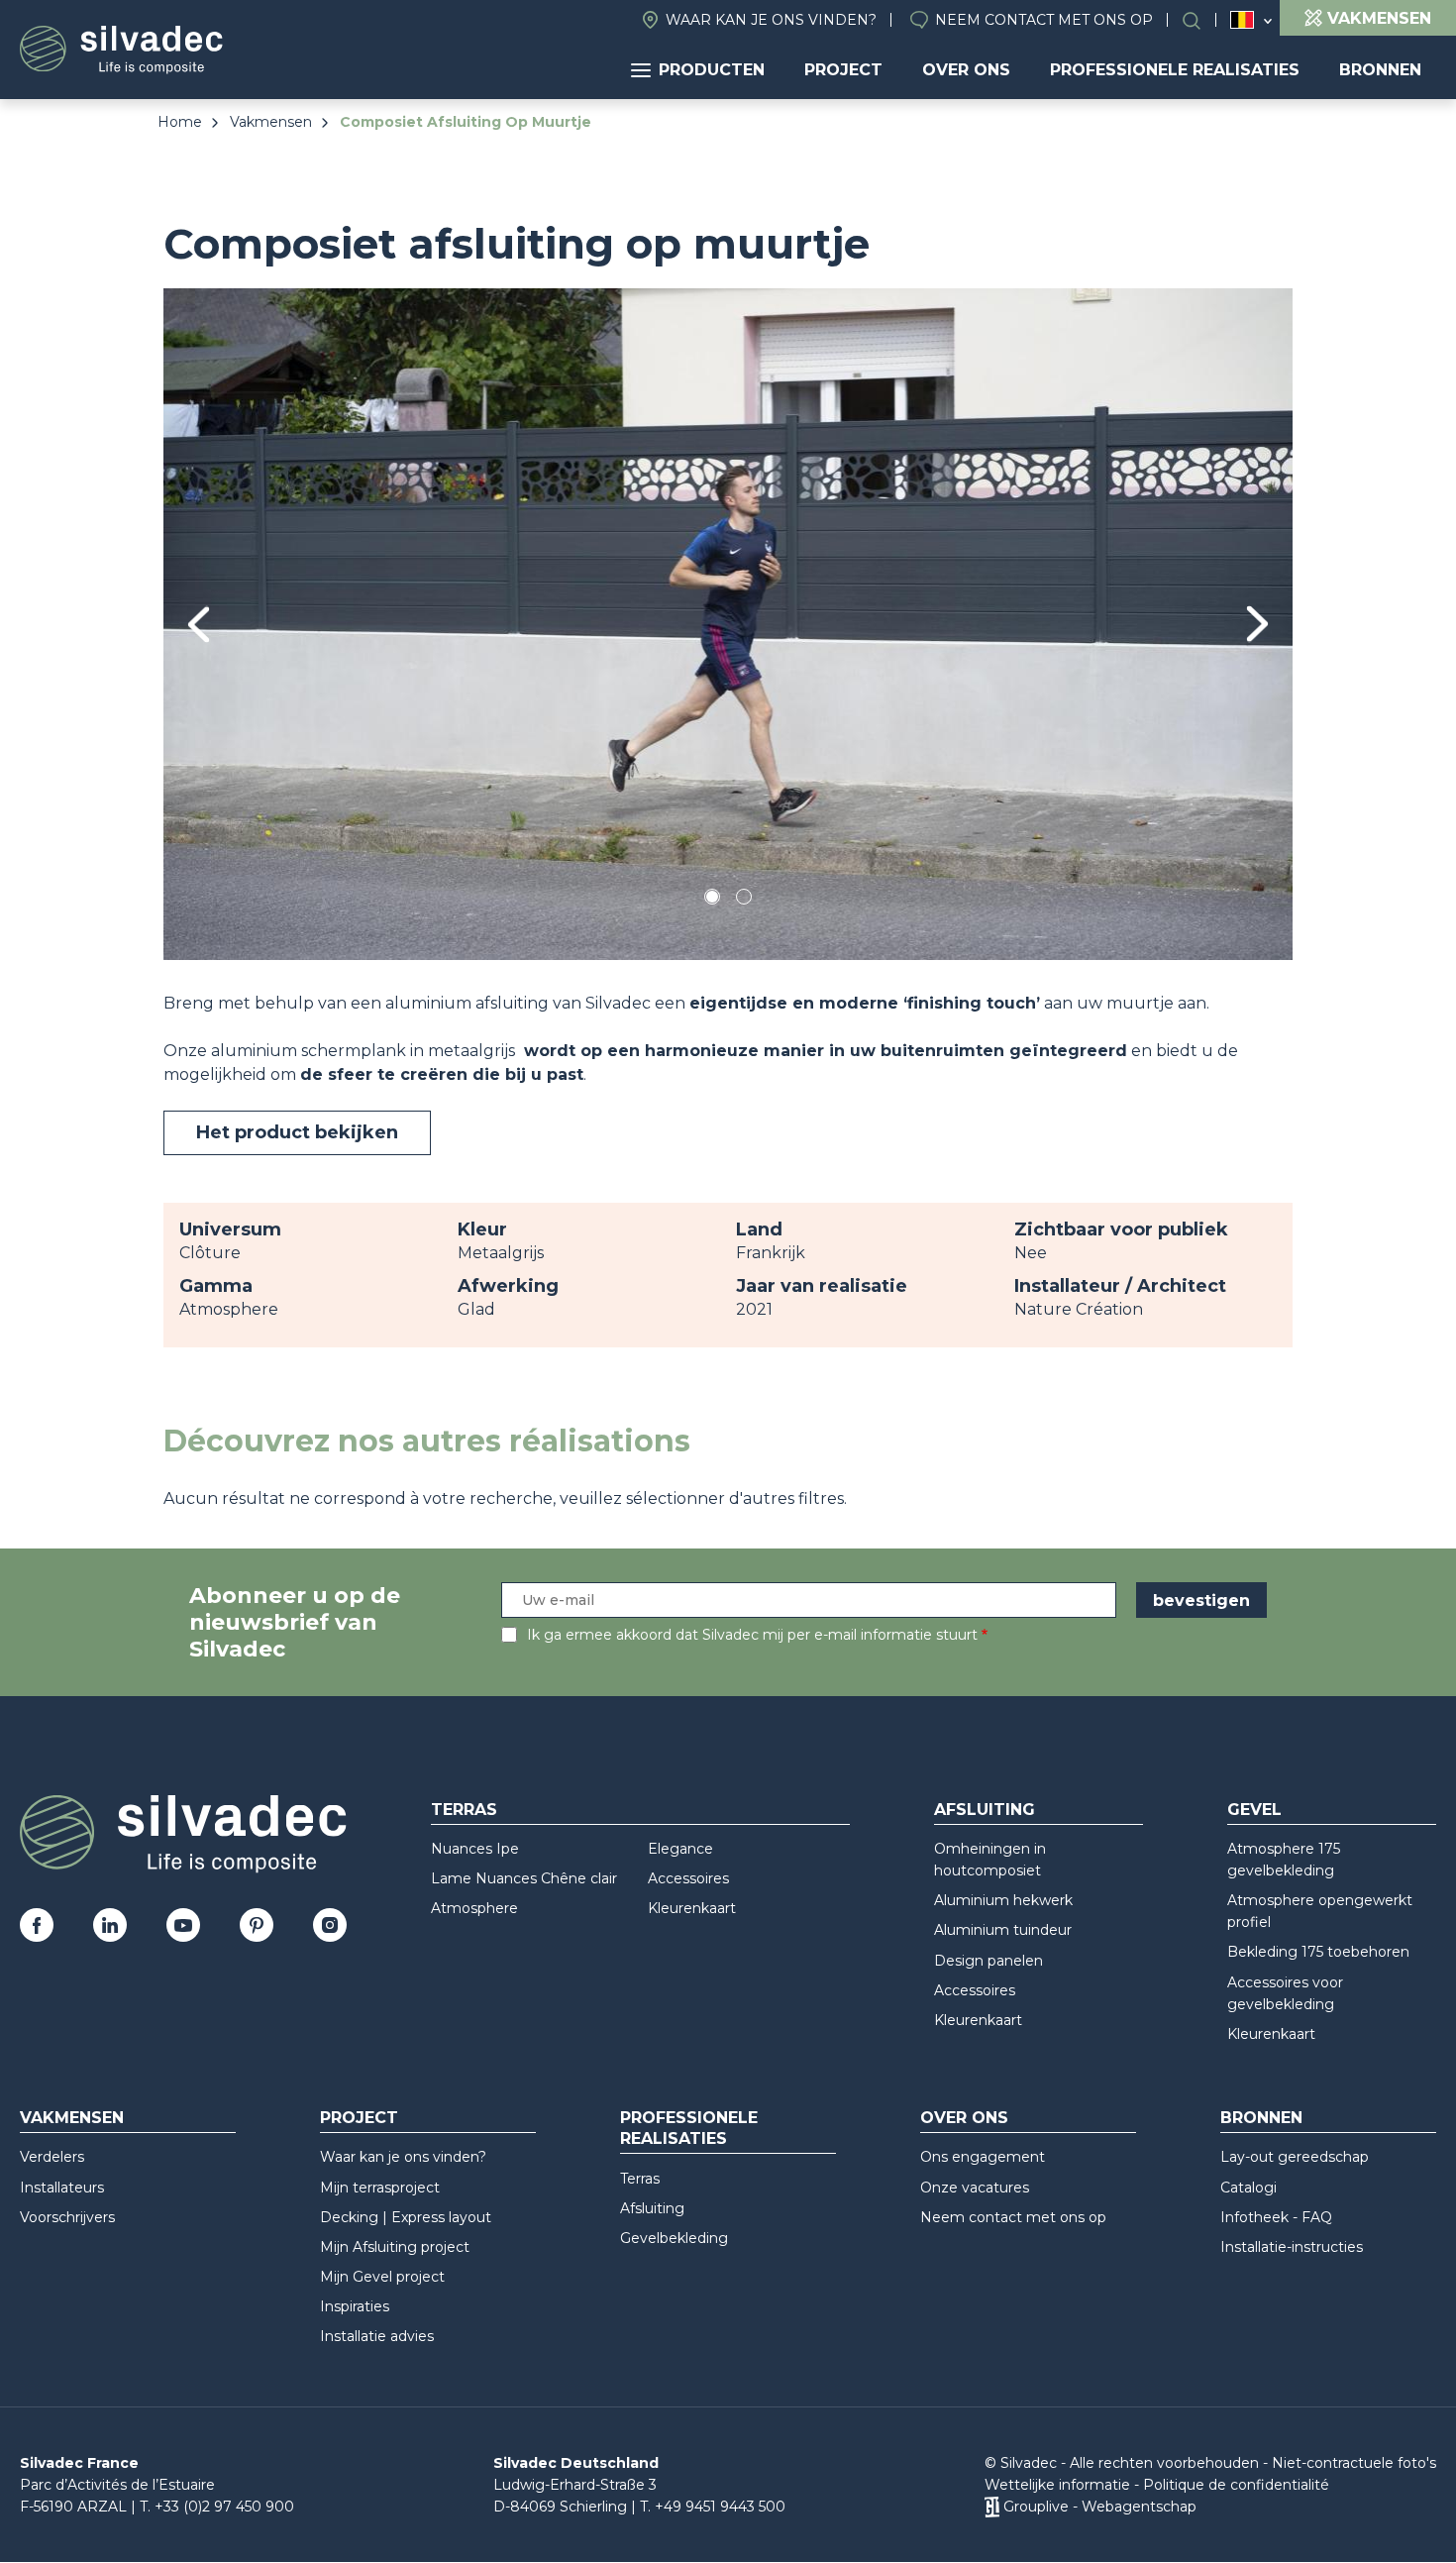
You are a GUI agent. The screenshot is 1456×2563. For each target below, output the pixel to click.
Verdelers (52, 2157)
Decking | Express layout (406, 2217)
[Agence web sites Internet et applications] (992, 2507)
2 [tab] (744, 900)
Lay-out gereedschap (1295, 2157)
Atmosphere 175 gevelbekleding (1284, 1860)
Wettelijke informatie (1057, 2485)
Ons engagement (983, 2157)
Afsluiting (985, 1810)
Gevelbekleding (674, 2238)
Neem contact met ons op (1044, 20)
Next (1257, 624)
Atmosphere (474, 1908)
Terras (464, 1810)
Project (843, 70)
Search (1201, 20)
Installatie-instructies (1292, 2247)
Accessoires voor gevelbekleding (1285, 1993)
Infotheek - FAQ (1276, 2217)
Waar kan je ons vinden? (771, 20)
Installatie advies (377, 2336)
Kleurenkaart (692, 1908)
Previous (199, 625)
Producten (712, 70)
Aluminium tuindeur (1003, 1930)
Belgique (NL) (1243, 20)
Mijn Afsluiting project (395, 2247)
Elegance (680, 1849)
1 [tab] (712, 900)
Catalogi (1248, 2188)
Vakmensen (271, 122)
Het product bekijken (297, 1132)
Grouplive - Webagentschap (1100, 2507)
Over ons (966, 70)
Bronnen (1380, 70)
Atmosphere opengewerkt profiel (1320, 1911)
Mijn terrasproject (380, 2188)
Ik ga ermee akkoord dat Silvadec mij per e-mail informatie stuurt (752, 1635)
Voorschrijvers (67, 2217)
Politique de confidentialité (1236, 2485)
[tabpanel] (728, 624)
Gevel (1254, 1810)
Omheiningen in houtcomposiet (990, 1860)
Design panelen (988, 1961)
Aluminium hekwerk (1003, 1900)
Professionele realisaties (1175, 70)
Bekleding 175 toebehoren (1318, 1952)
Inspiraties (355, 2306)
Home (180, 122)
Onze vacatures (975, 2188)
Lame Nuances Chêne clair (524, 1878)
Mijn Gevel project (382, 2277)
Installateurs (62, 2188)
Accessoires (688, 1878)
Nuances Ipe (475, 1849)
